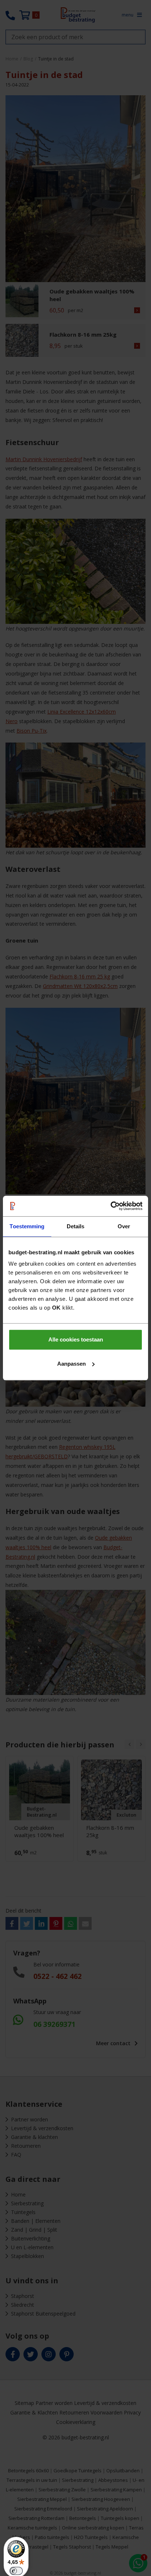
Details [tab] (76, 1226)
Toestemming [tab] (27, 1226)
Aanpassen (71, 1364)
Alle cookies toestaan (76, 1339)
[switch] (16, 2571)
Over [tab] (124, 1226)
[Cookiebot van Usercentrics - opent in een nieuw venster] (111, 1206)
